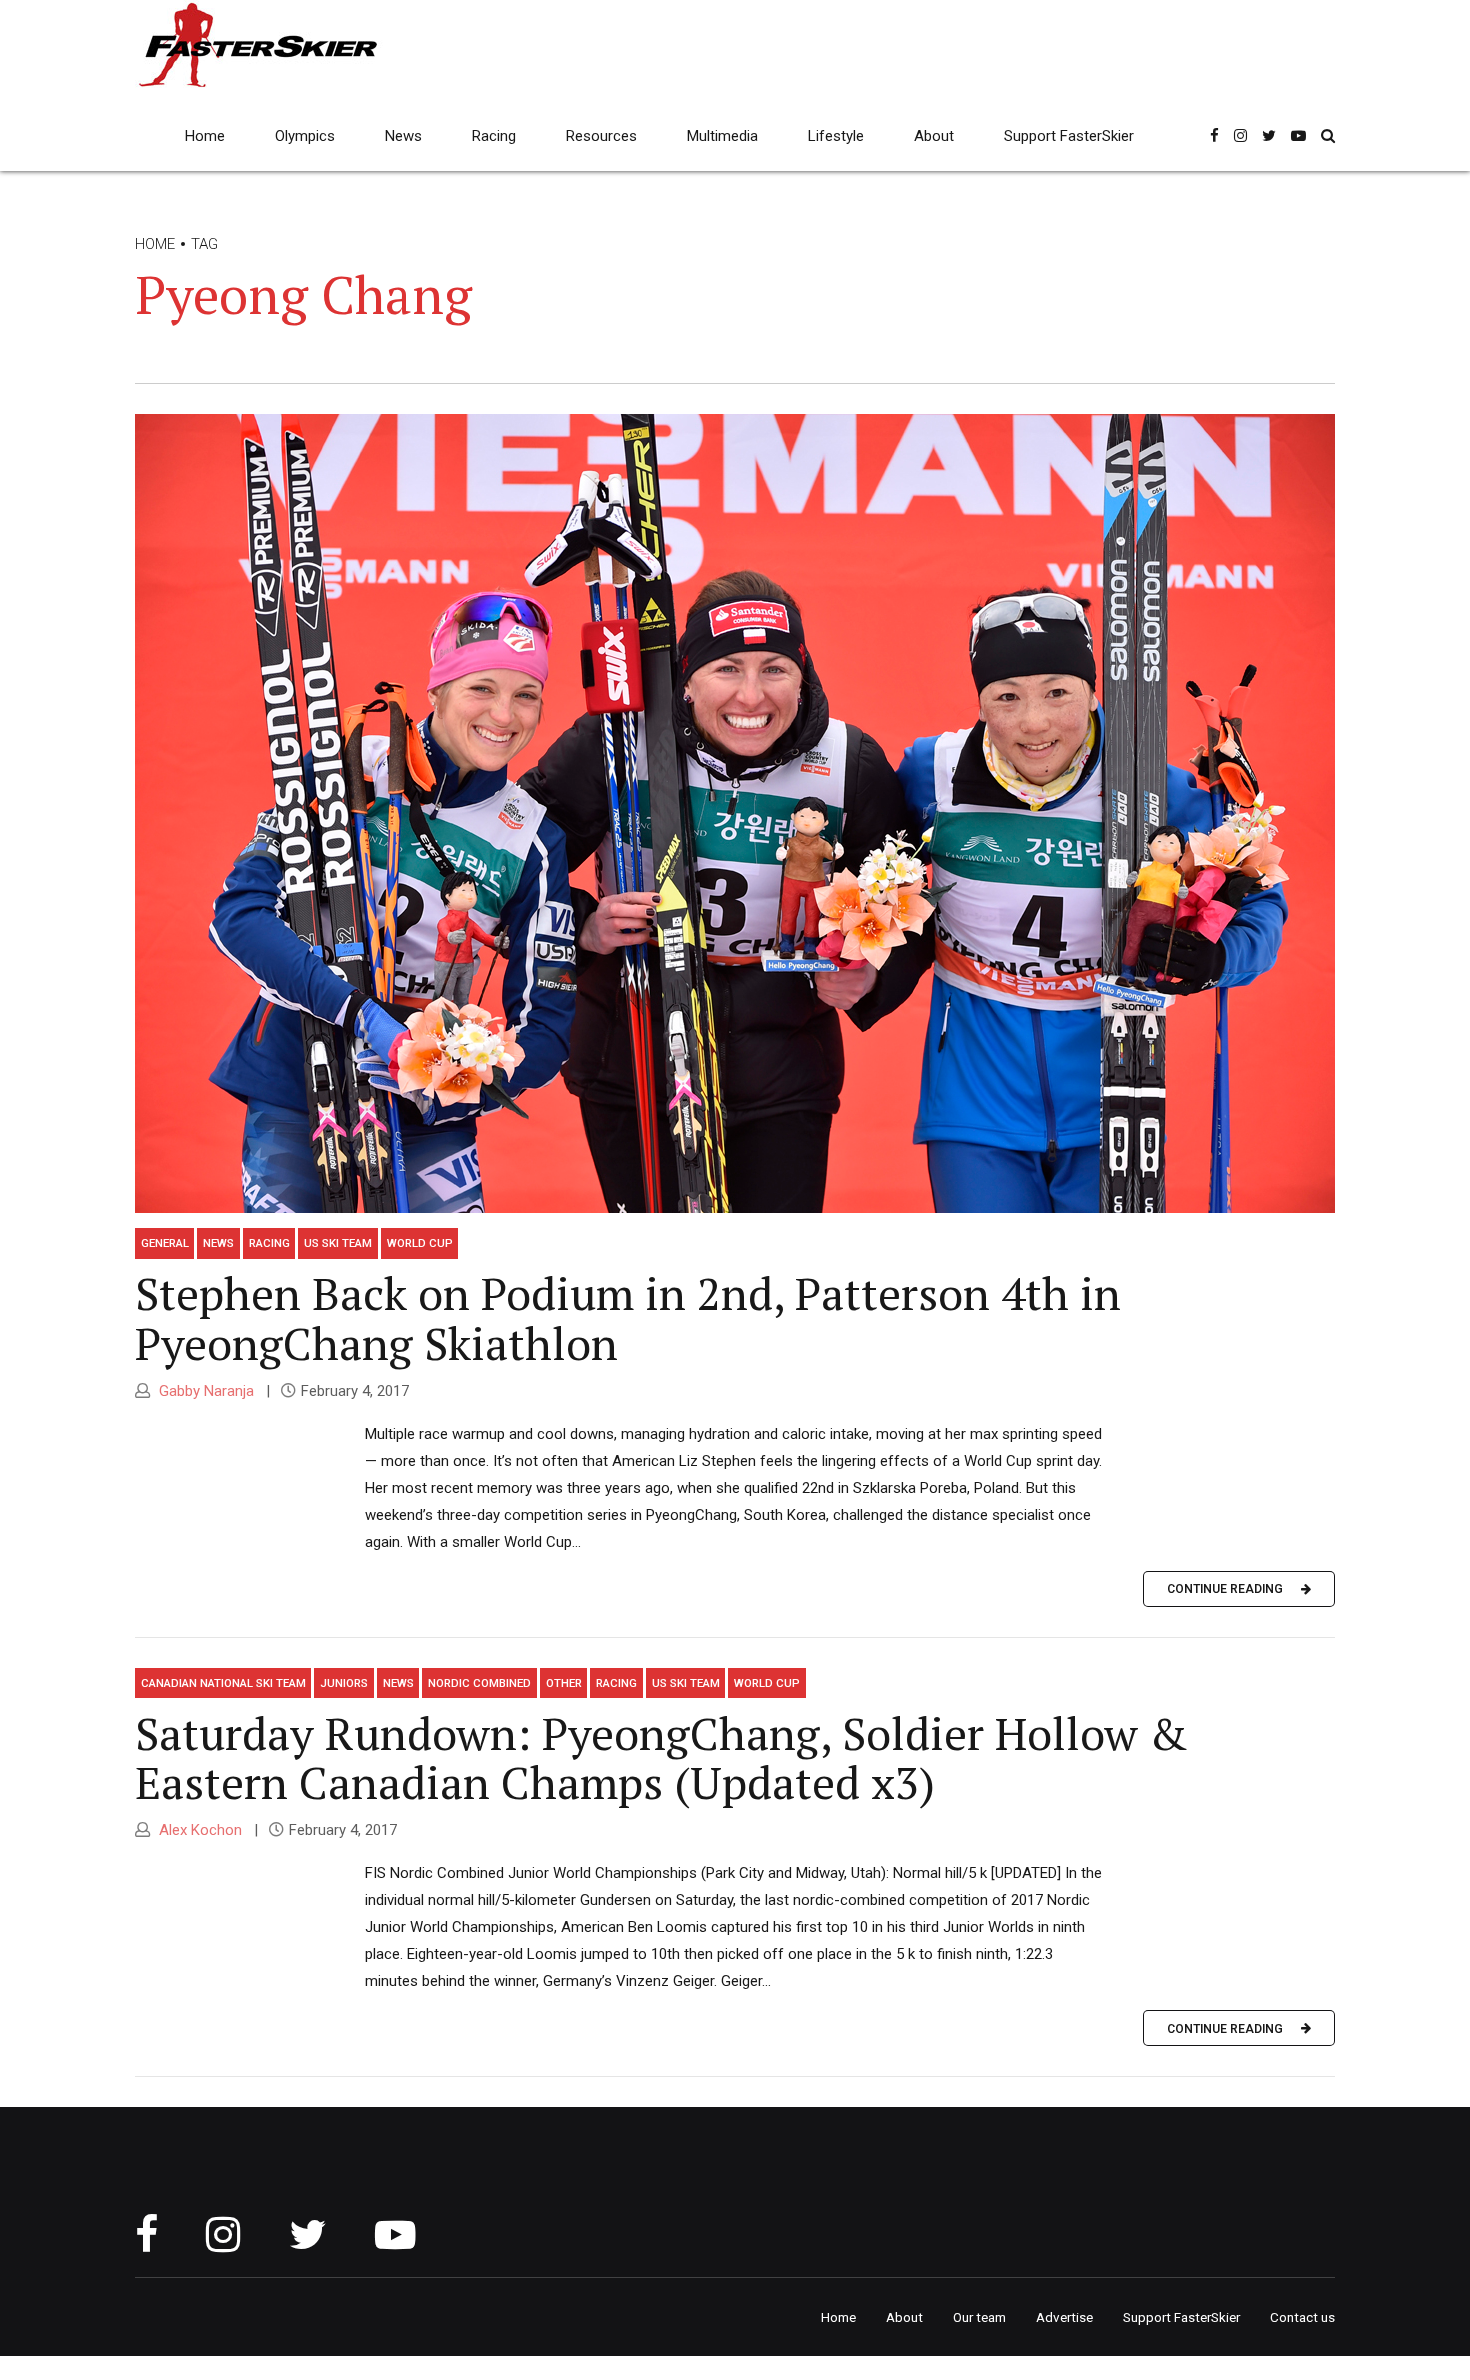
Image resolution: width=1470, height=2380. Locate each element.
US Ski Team (338, 1243)
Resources (601, 136)
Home (205, 136)
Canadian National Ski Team (223, 1683)
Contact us (1302, 2317)
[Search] (1328, 135)
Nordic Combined (479, 1683)
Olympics (305, 136)
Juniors (344, 1683)
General (165, 1243)
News (403, 136)
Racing (494, 136)
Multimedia (722, 136)
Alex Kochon (198, 1830)
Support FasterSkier (1069, 136)
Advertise (1064, 2317)
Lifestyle (836, 136)
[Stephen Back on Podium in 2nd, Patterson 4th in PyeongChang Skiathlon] (735, 813)
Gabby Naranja (204, 1391)
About (934, 136)
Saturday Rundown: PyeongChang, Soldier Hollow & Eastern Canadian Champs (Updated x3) (661, 1758)
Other (564, 1683)
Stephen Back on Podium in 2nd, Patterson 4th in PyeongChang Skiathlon (628, 1318)
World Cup (420, 1243)
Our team (979, 2317)
